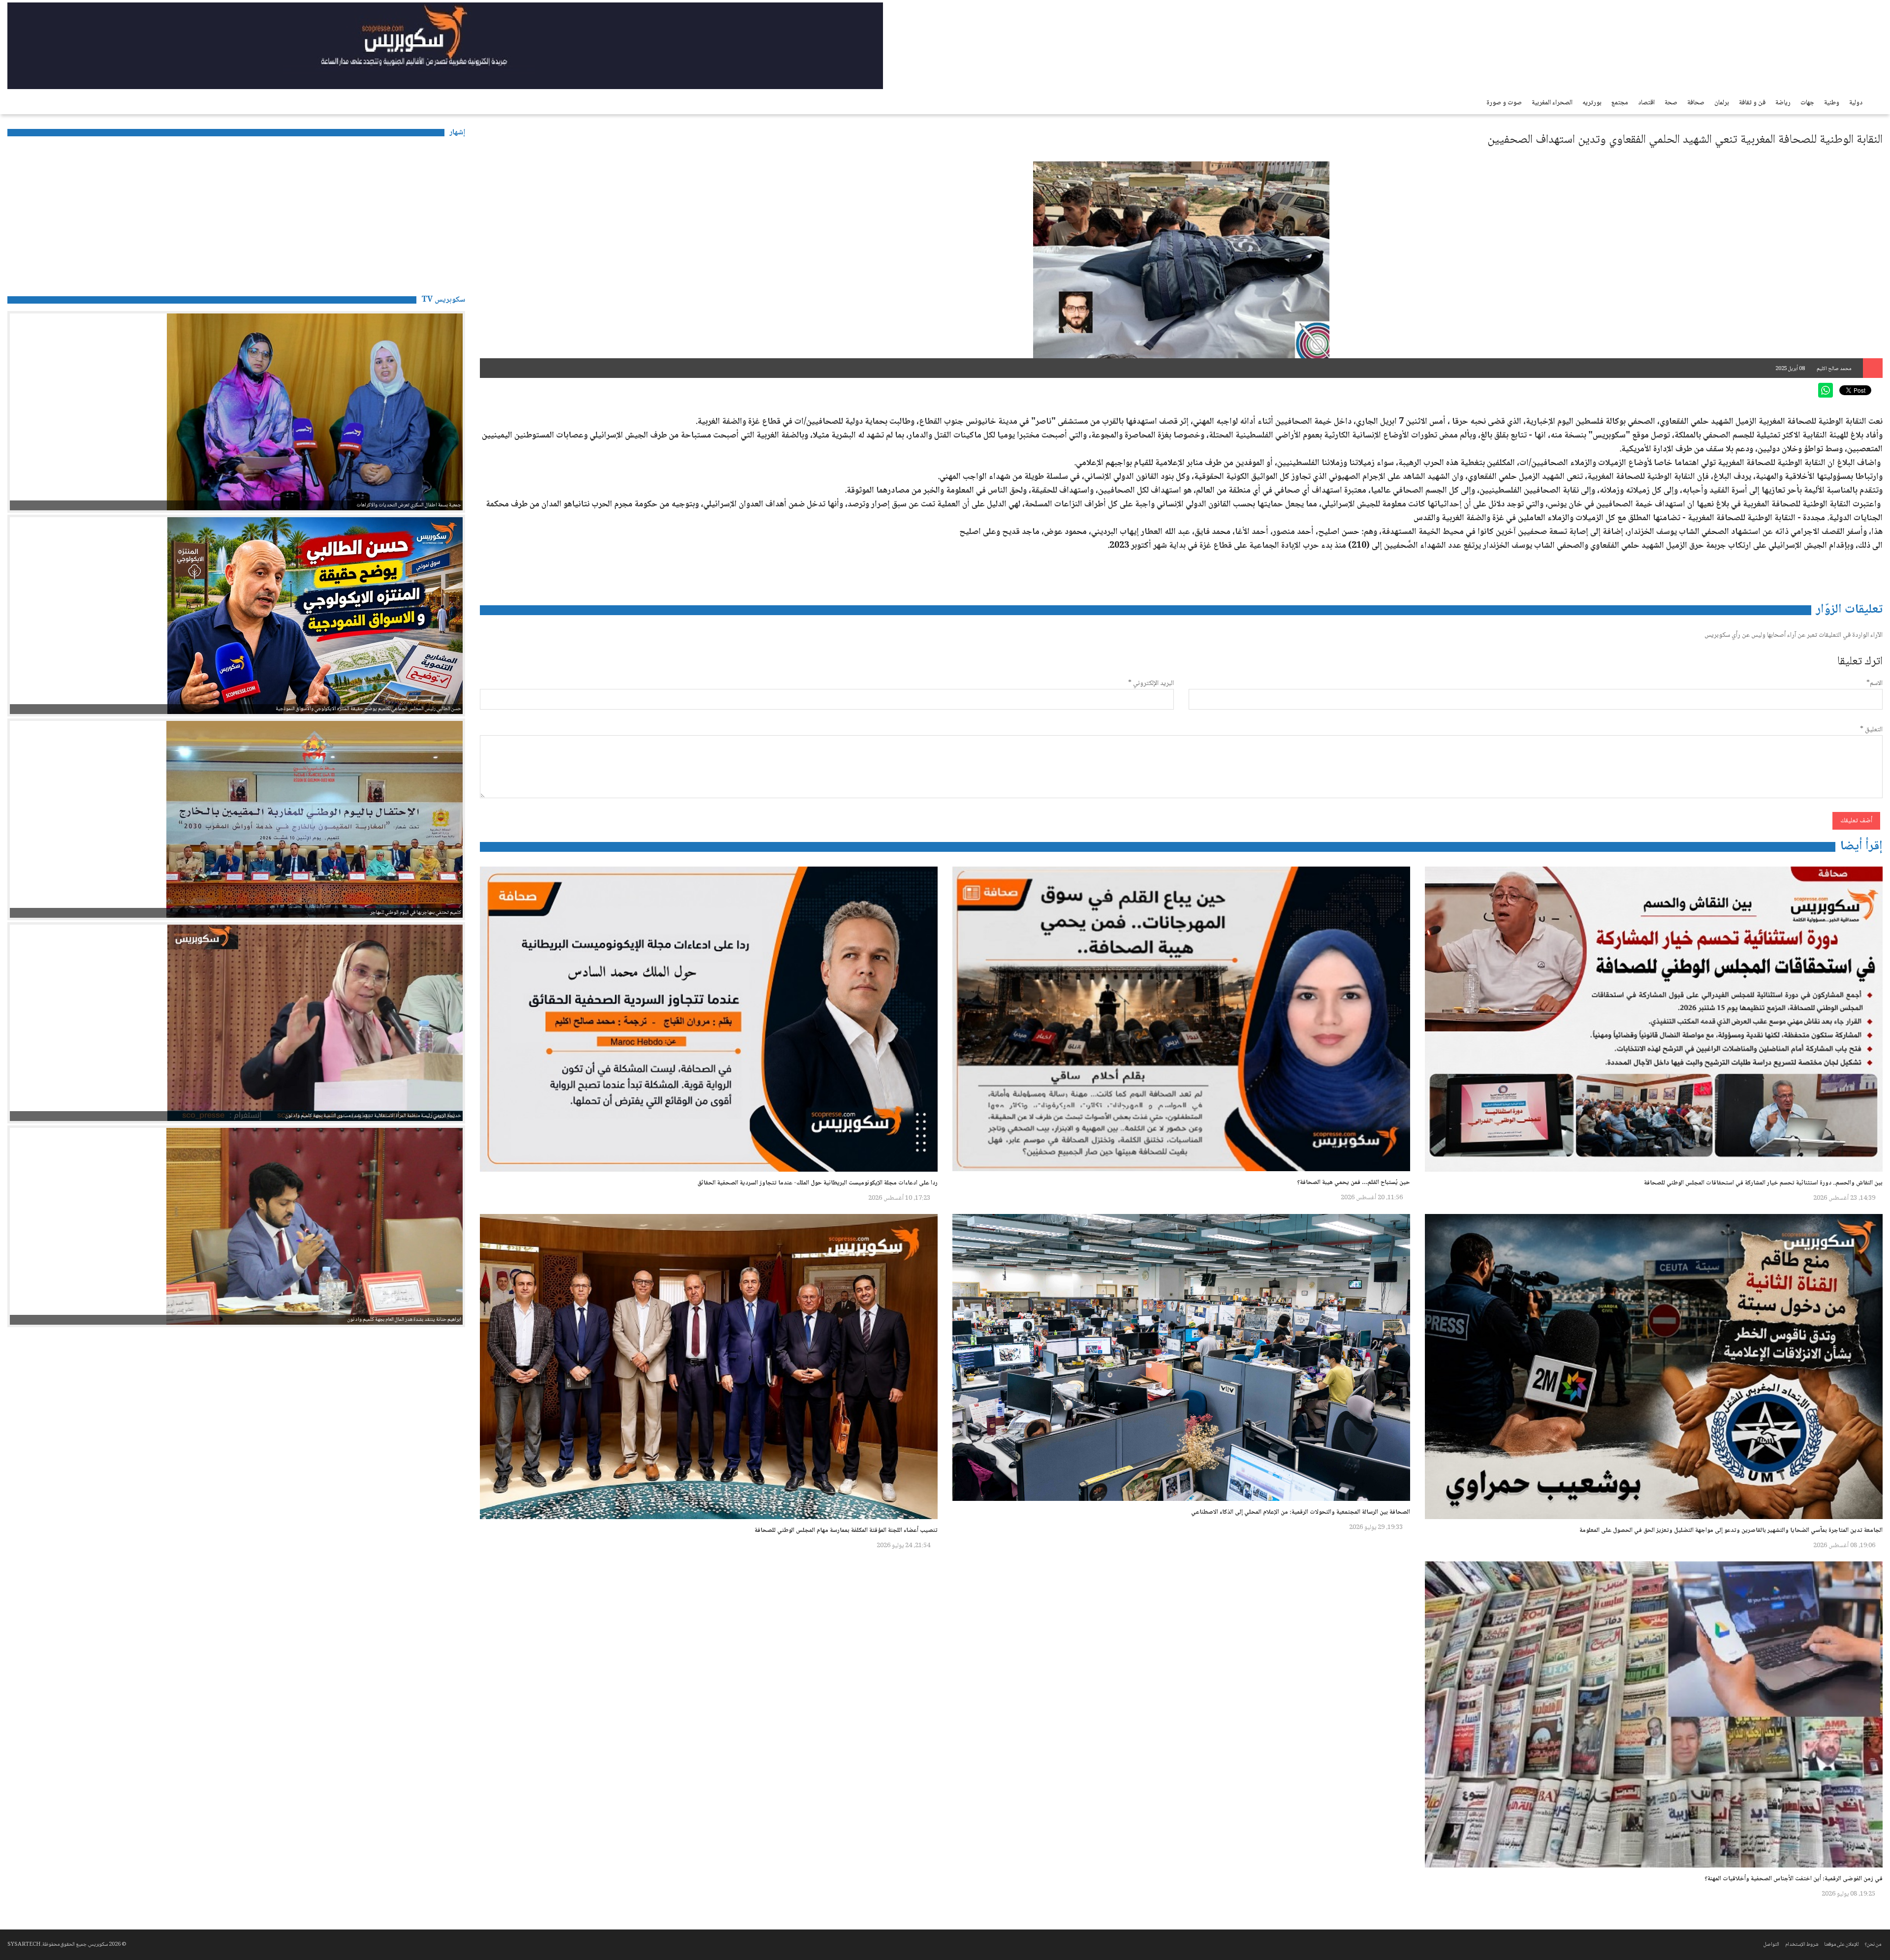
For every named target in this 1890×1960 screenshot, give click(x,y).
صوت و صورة (1504, 103)
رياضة (1783, 103)
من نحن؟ (1873, 1944)
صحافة (1696, 103)
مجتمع (1620, 103)
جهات (1807, 103)
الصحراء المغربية (1552, 103)
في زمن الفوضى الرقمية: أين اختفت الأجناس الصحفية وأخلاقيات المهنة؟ (1794, 1879)
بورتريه (1592, 103)
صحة (1671, 103)
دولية (1856, 103)
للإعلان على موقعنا (1841, 1944)
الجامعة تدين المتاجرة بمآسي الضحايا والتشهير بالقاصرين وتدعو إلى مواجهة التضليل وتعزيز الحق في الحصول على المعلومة (1731, 1530)
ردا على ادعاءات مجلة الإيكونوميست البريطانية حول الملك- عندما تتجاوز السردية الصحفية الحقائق (818, 1183)
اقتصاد (1646, 103)
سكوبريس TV (443, 300)
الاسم (1874, 684)
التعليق (1871, 730)
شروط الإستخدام (1802, 1944)
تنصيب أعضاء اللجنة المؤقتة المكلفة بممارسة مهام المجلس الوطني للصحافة (846, 1530)
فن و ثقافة (1752, 103)
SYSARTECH (24, 1944)
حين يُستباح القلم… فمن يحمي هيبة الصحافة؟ (1354, 1182)
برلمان (1722, 103)
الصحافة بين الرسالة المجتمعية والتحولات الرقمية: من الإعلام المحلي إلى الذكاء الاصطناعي (1301, 1512)
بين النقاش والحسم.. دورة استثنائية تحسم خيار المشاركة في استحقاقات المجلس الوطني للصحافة (1763, 1183)
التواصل (1771, 1944)
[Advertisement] (236, 213)
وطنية (1832, 103)
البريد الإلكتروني (1151, 684)
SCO (1846, 27)
